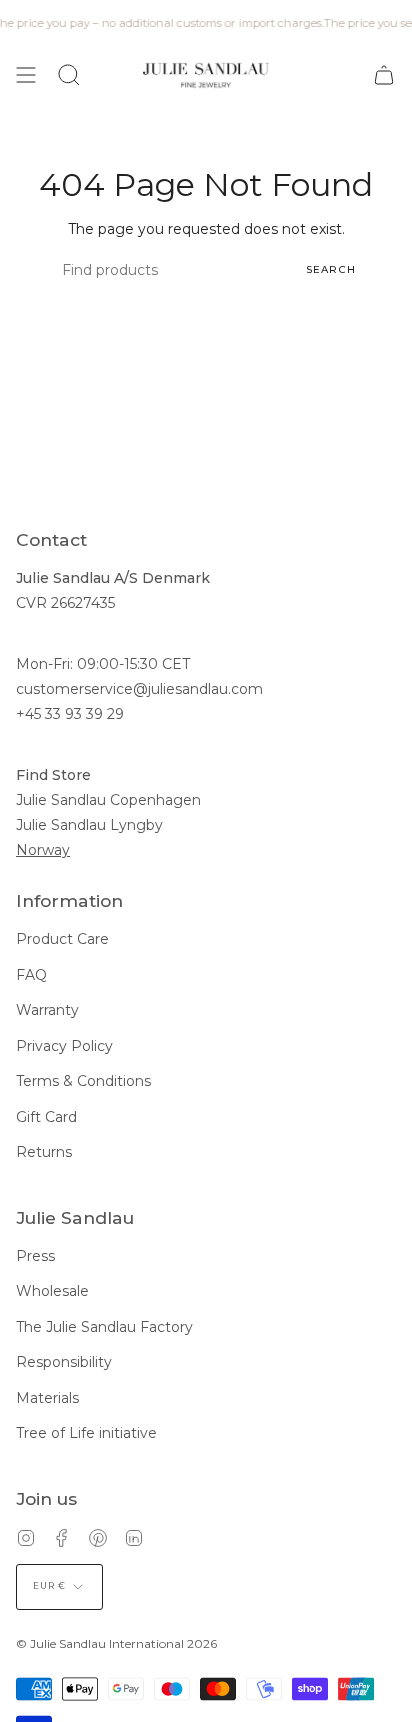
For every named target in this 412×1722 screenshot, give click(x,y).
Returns (44, 1152)
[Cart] (384, 75)
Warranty (47, 1010)
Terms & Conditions (83, 1081)
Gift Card (46, 1117)
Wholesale (52, 1291)
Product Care (62, 939)
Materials (47, 1398)
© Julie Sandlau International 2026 (116, 1643)
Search (331, 269)
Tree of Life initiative (86, 1433)
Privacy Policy (64, 1046)
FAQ (31, 975)
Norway (43, 850)
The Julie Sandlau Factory (104, 1327)
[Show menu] (26, 75)
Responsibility (64, 1362)
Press (35, 1256)
